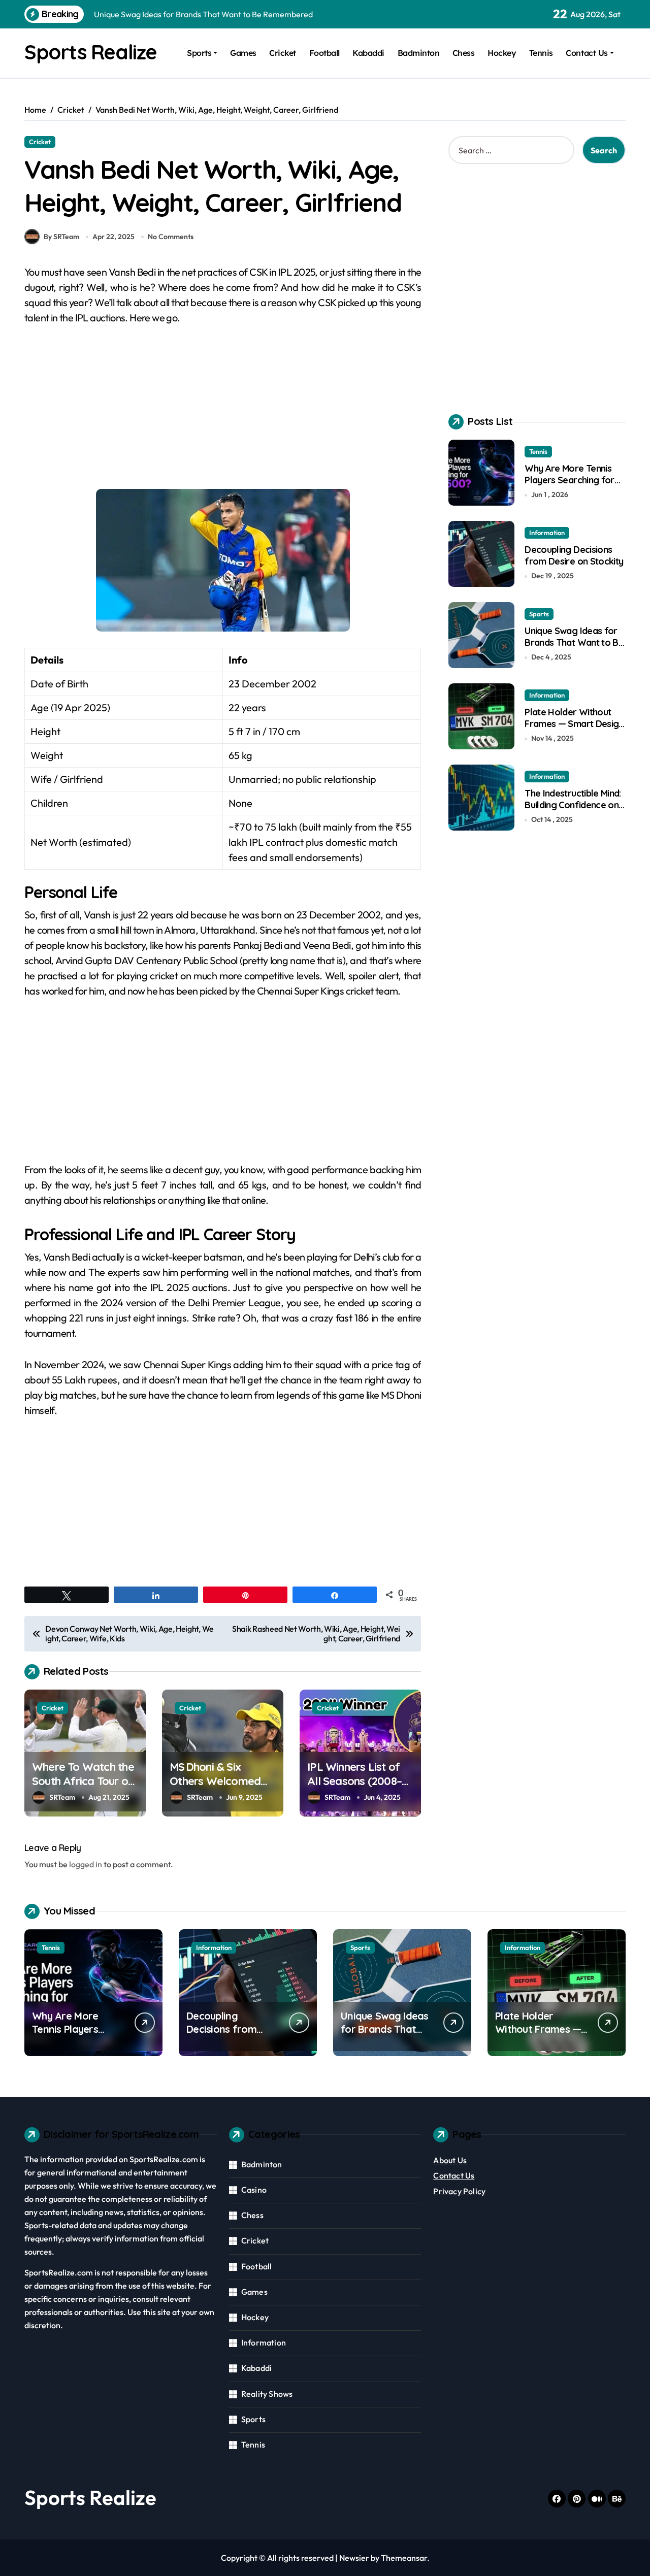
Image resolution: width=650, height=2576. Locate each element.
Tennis (541, 53)
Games (243, 53)
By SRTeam (61, 237)
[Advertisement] (224, 413)
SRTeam (62, 1797)
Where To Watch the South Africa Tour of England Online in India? (83, 1789)
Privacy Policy (459, 2191)
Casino (254, 2190)
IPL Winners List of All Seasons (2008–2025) (354, 1781)
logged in (86, 1864)
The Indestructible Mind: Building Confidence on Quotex (573, 805)
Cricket (283, 53)
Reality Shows (267, 2394)
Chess (464, 53)
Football (324, 53)
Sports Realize (91, 52)
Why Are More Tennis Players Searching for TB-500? (569, 480)
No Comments (171, 237)
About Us (450, 2160)
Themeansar (404, 2558)
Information (547, 533)
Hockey (502, 53)
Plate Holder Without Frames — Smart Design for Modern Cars (574, 724)
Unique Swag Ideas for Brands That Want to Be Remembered (574, 643)
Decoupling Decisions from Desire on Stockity (574, 555)
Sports (199, 53)
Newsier (354, 2558)
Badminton (419, 53)
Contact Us (587, 53)
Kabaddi (368, 53)
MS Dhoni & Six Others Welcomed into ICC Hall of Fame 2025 (222, 1789)
